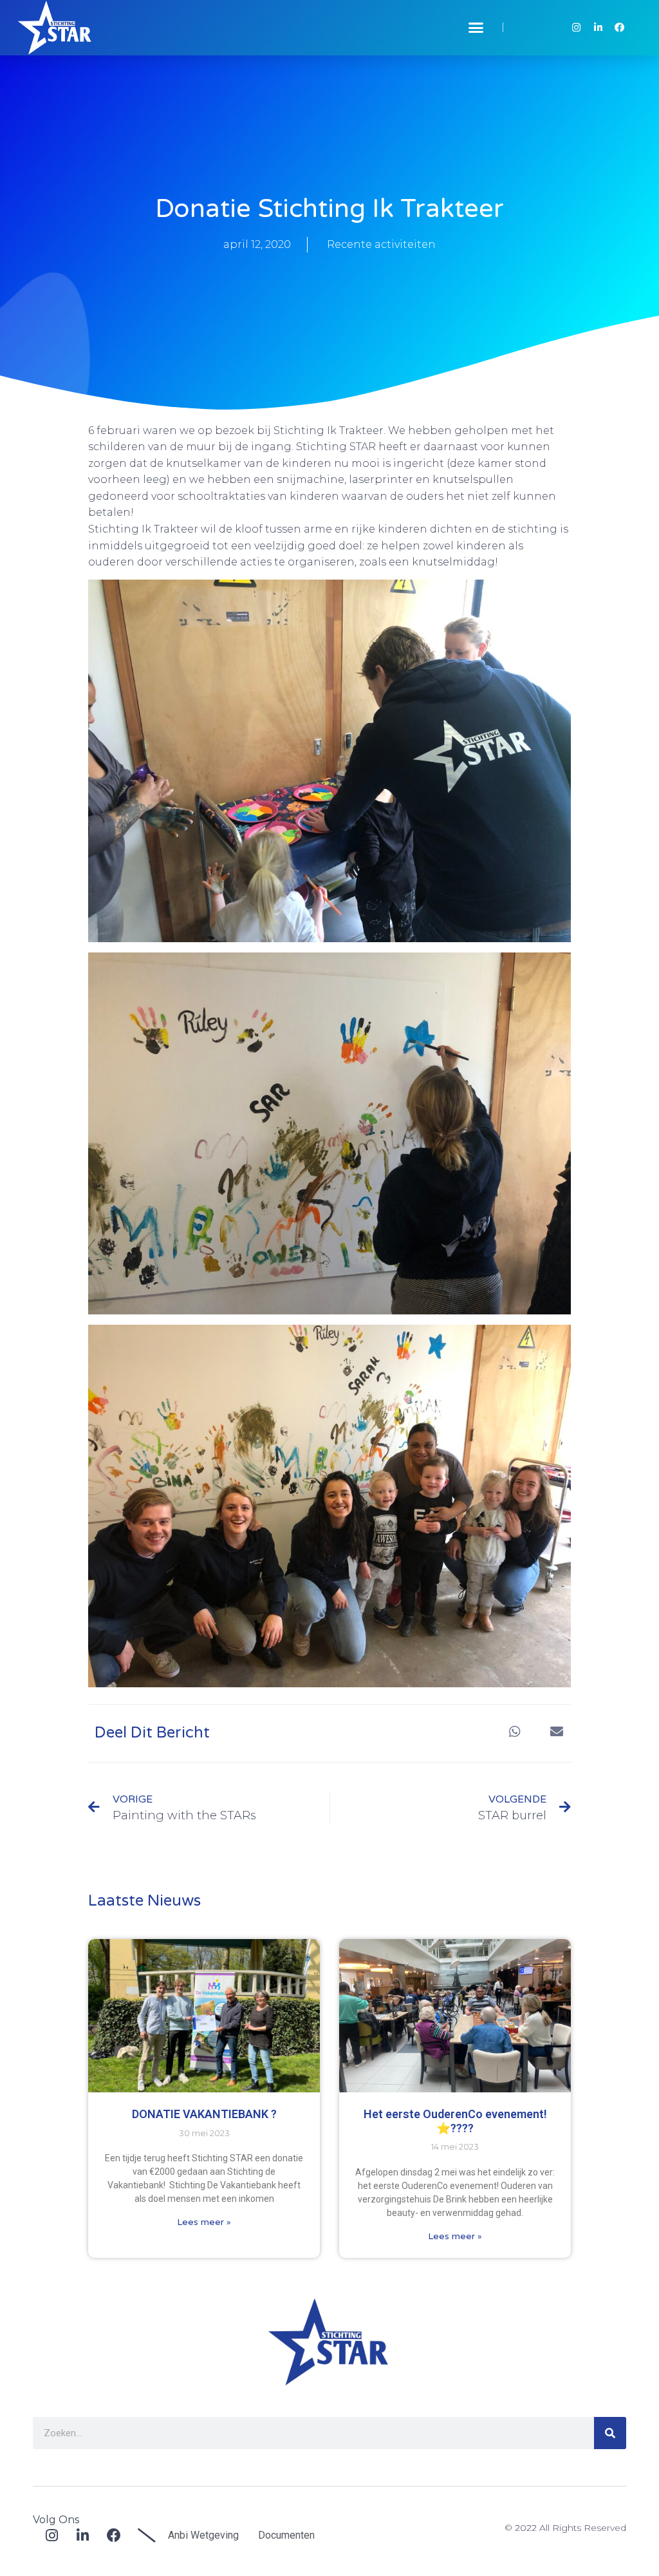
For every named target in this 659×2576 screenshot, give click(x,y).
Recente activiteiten (381, 244)
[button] (476, 28)
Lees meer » (204, 2222)
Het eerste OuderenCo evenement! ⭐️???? (455, 2121)
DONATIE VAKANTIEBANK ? (204, 2114)
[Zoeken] (610, 2433)
